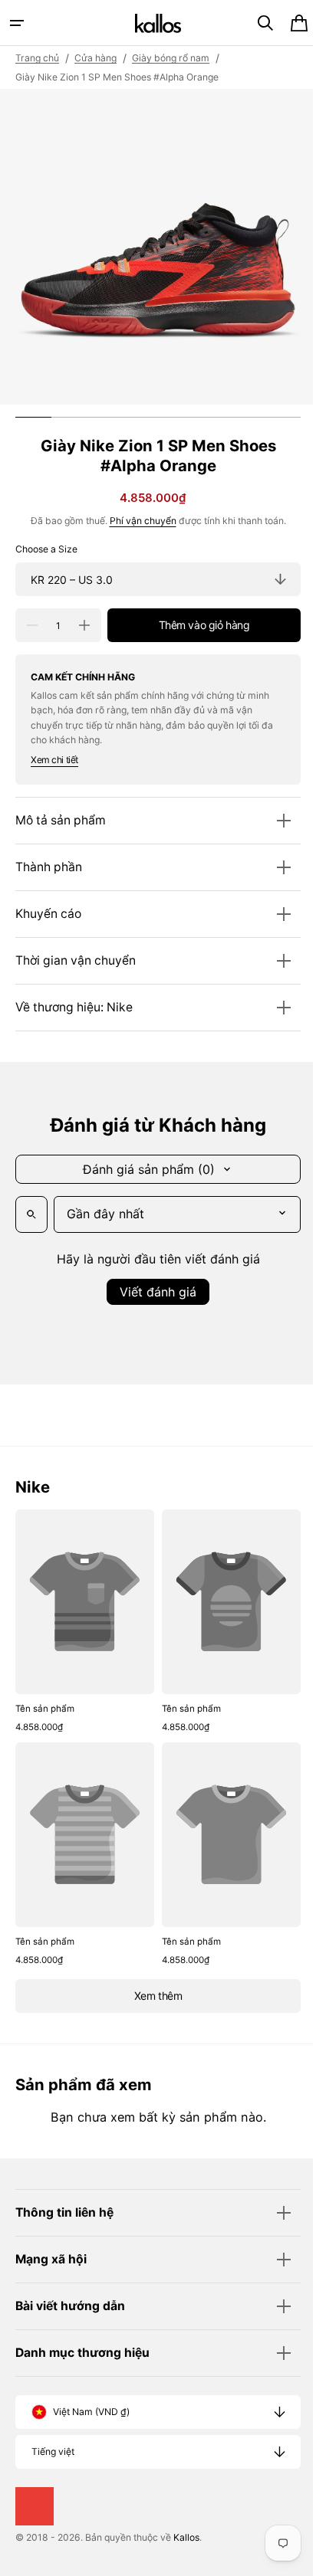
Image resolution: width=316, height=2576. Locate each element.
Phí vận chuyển (137, 521)
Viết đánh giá (153, 1292)
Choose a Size (46, 549)
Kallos (186, 2537)
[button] (17, 23)
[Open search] (31, 1214)
